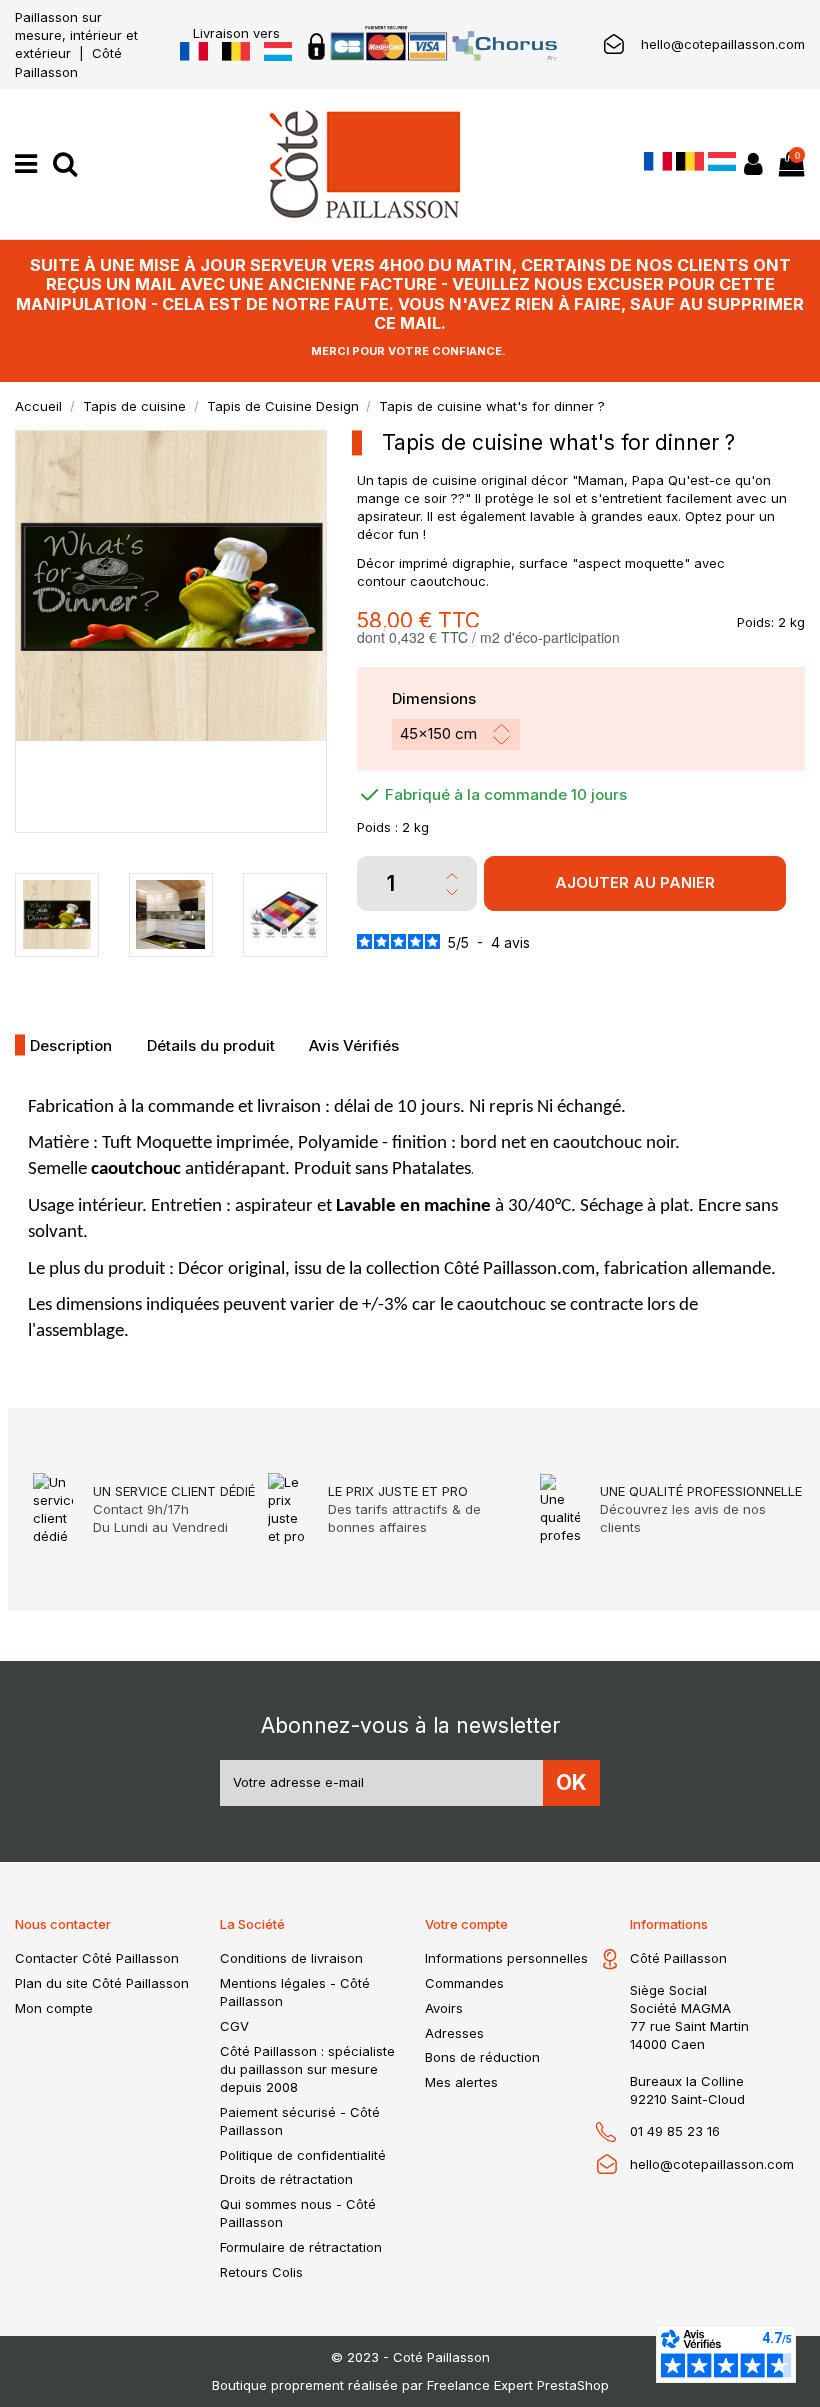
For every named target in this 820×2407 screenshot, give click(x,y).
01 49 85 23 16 (675, 2131)
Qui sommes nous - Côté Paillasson (298, 2213)
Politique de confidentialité (303, 2155)
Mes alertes (461, 2082)
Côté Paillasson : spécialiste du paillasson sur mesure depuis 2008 (307, 2069)
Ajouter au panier (635, 882)
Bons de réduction (482, 2057)
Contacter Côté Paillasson (97, 1958)
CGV (234, 2026)
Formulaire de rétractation (301, 2247)
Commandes (464, 1983)
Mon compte (54, 2008)
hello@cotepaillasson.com (723, 44)
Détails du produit (211, 1045)
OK (571, 1782)
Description (71, 1045)
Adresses (454, 2033)
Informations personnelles (506, 1958)
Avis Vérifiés (354, 1045)
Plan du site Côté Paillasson (102, 1983)
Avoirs (444, 2008)
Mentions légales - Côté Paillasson (295, 1992)
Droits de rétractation (286, 2179)
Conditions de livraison (291, 1958)
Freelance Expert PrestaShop (518, 2385)
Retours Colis (261, 2272)
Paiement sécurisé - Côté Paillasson (300, 2121)
